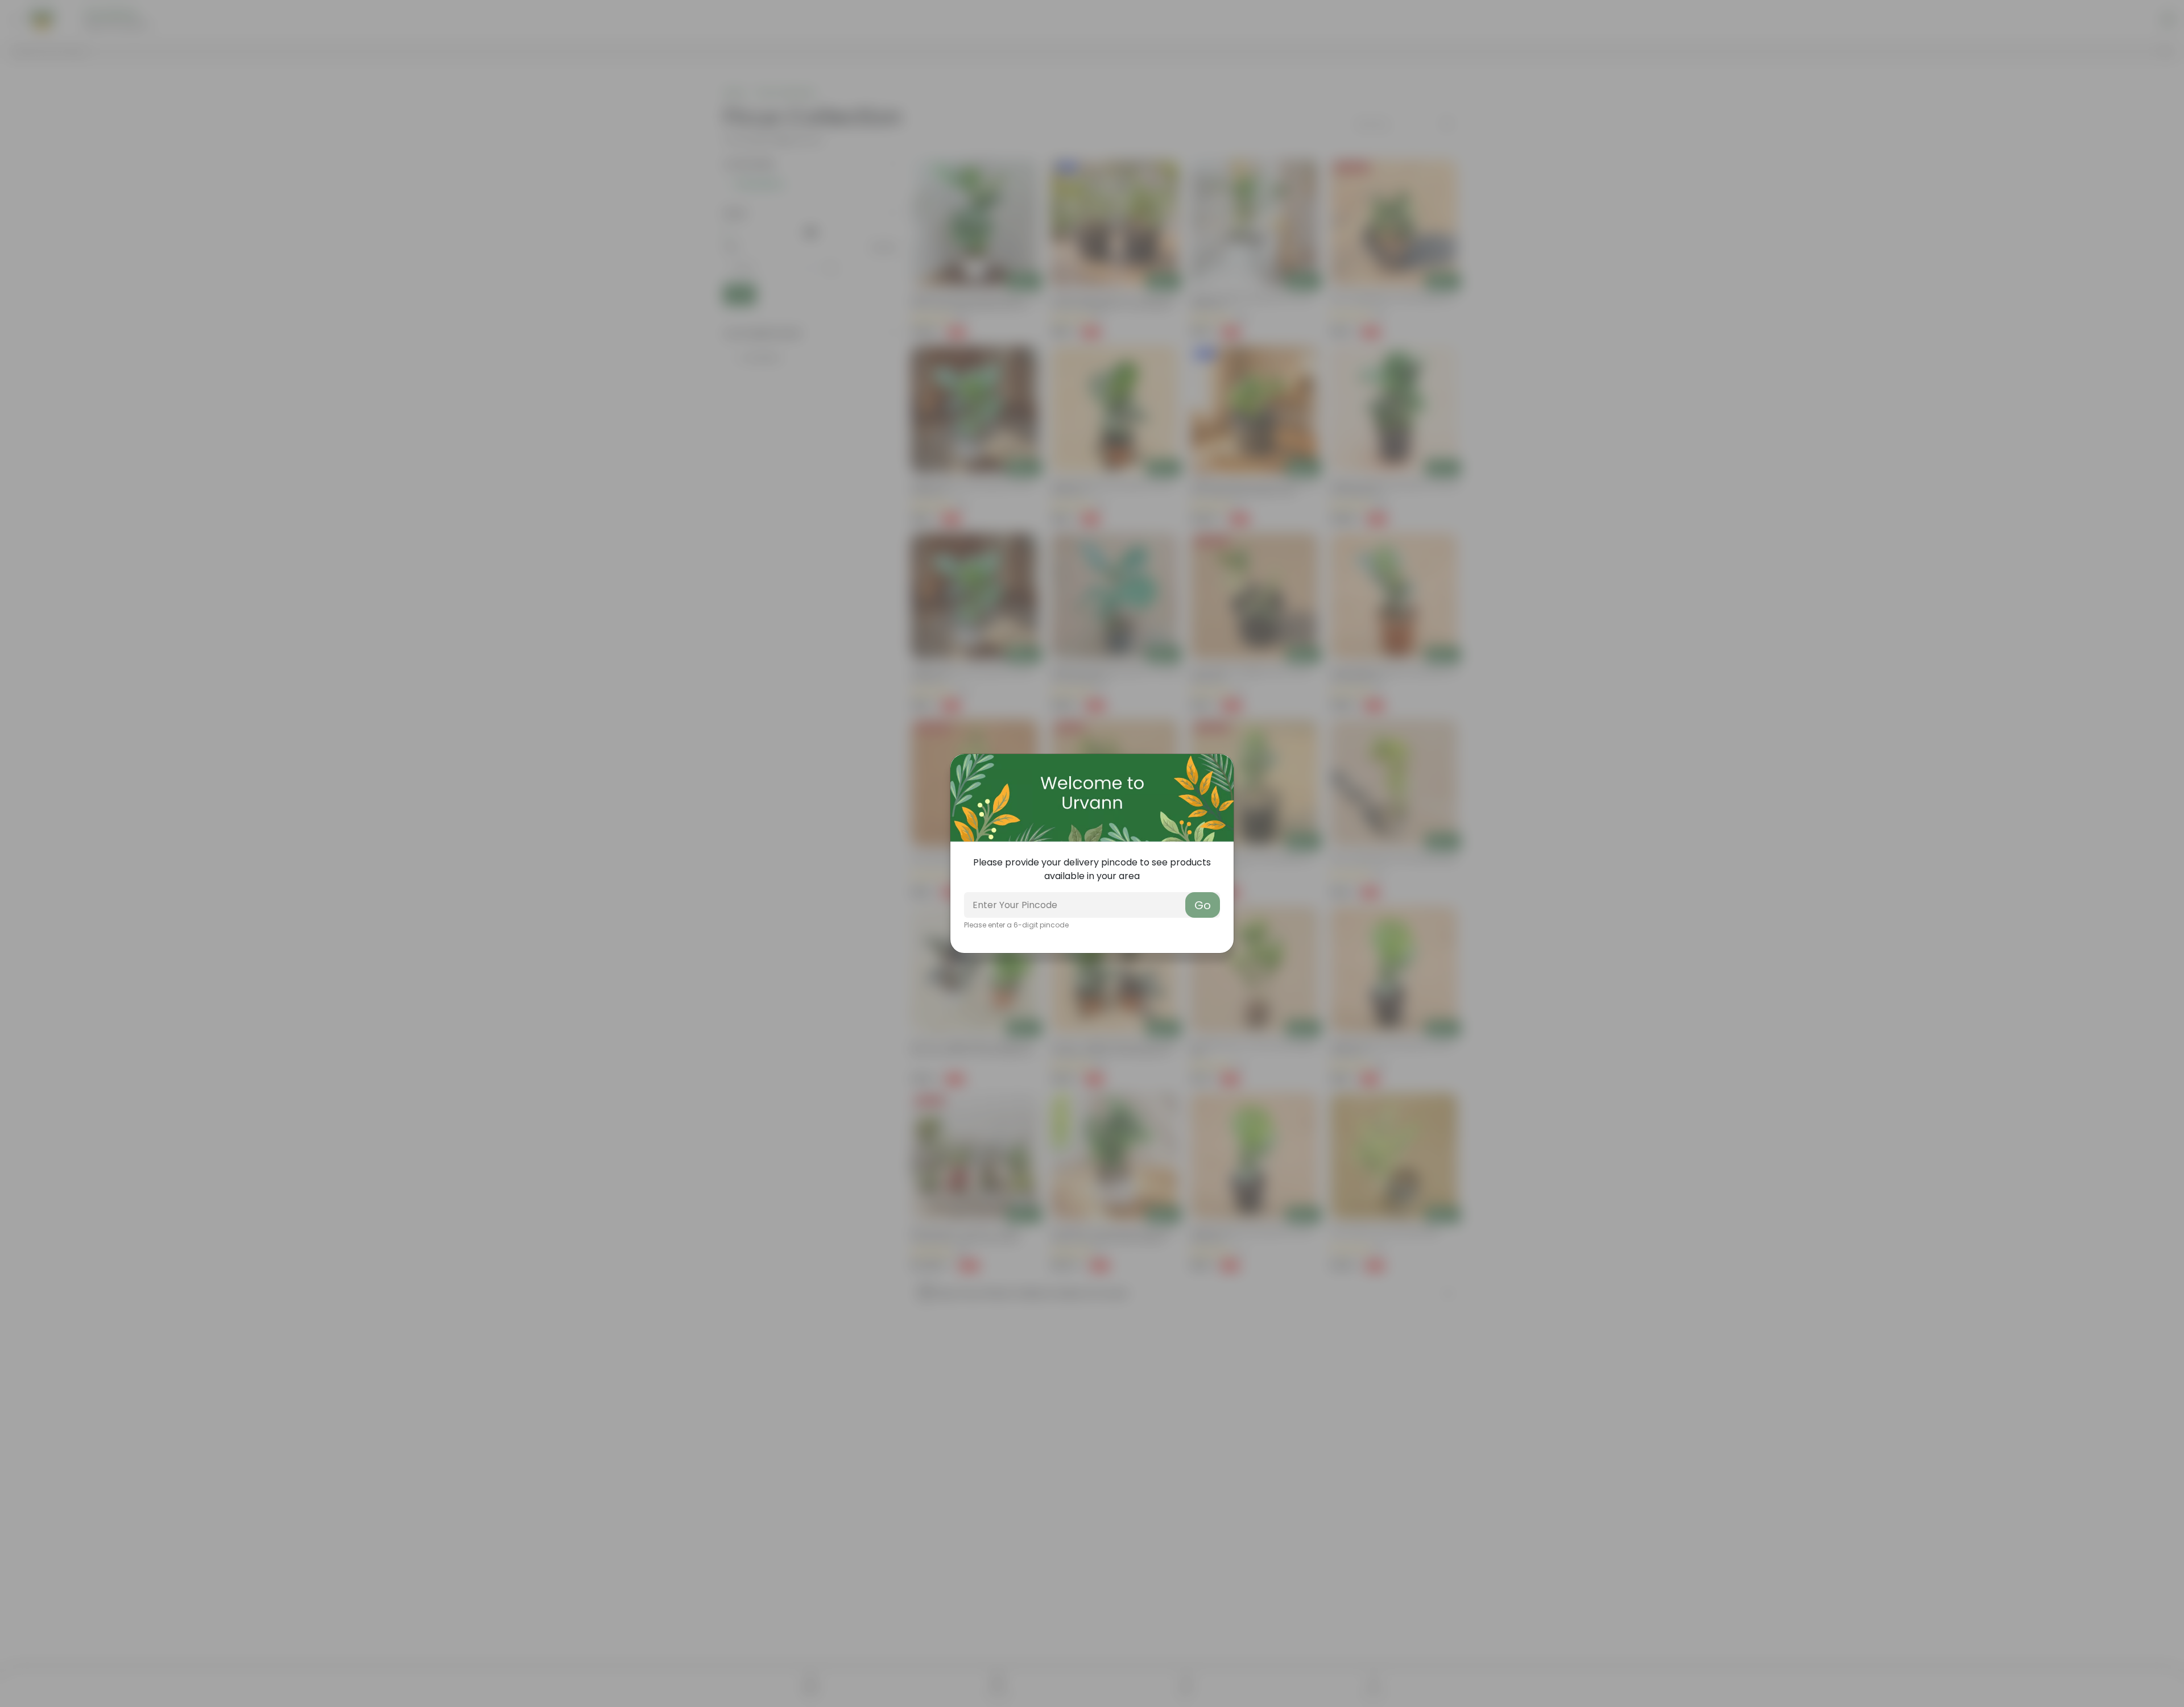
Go (1203, 905)
